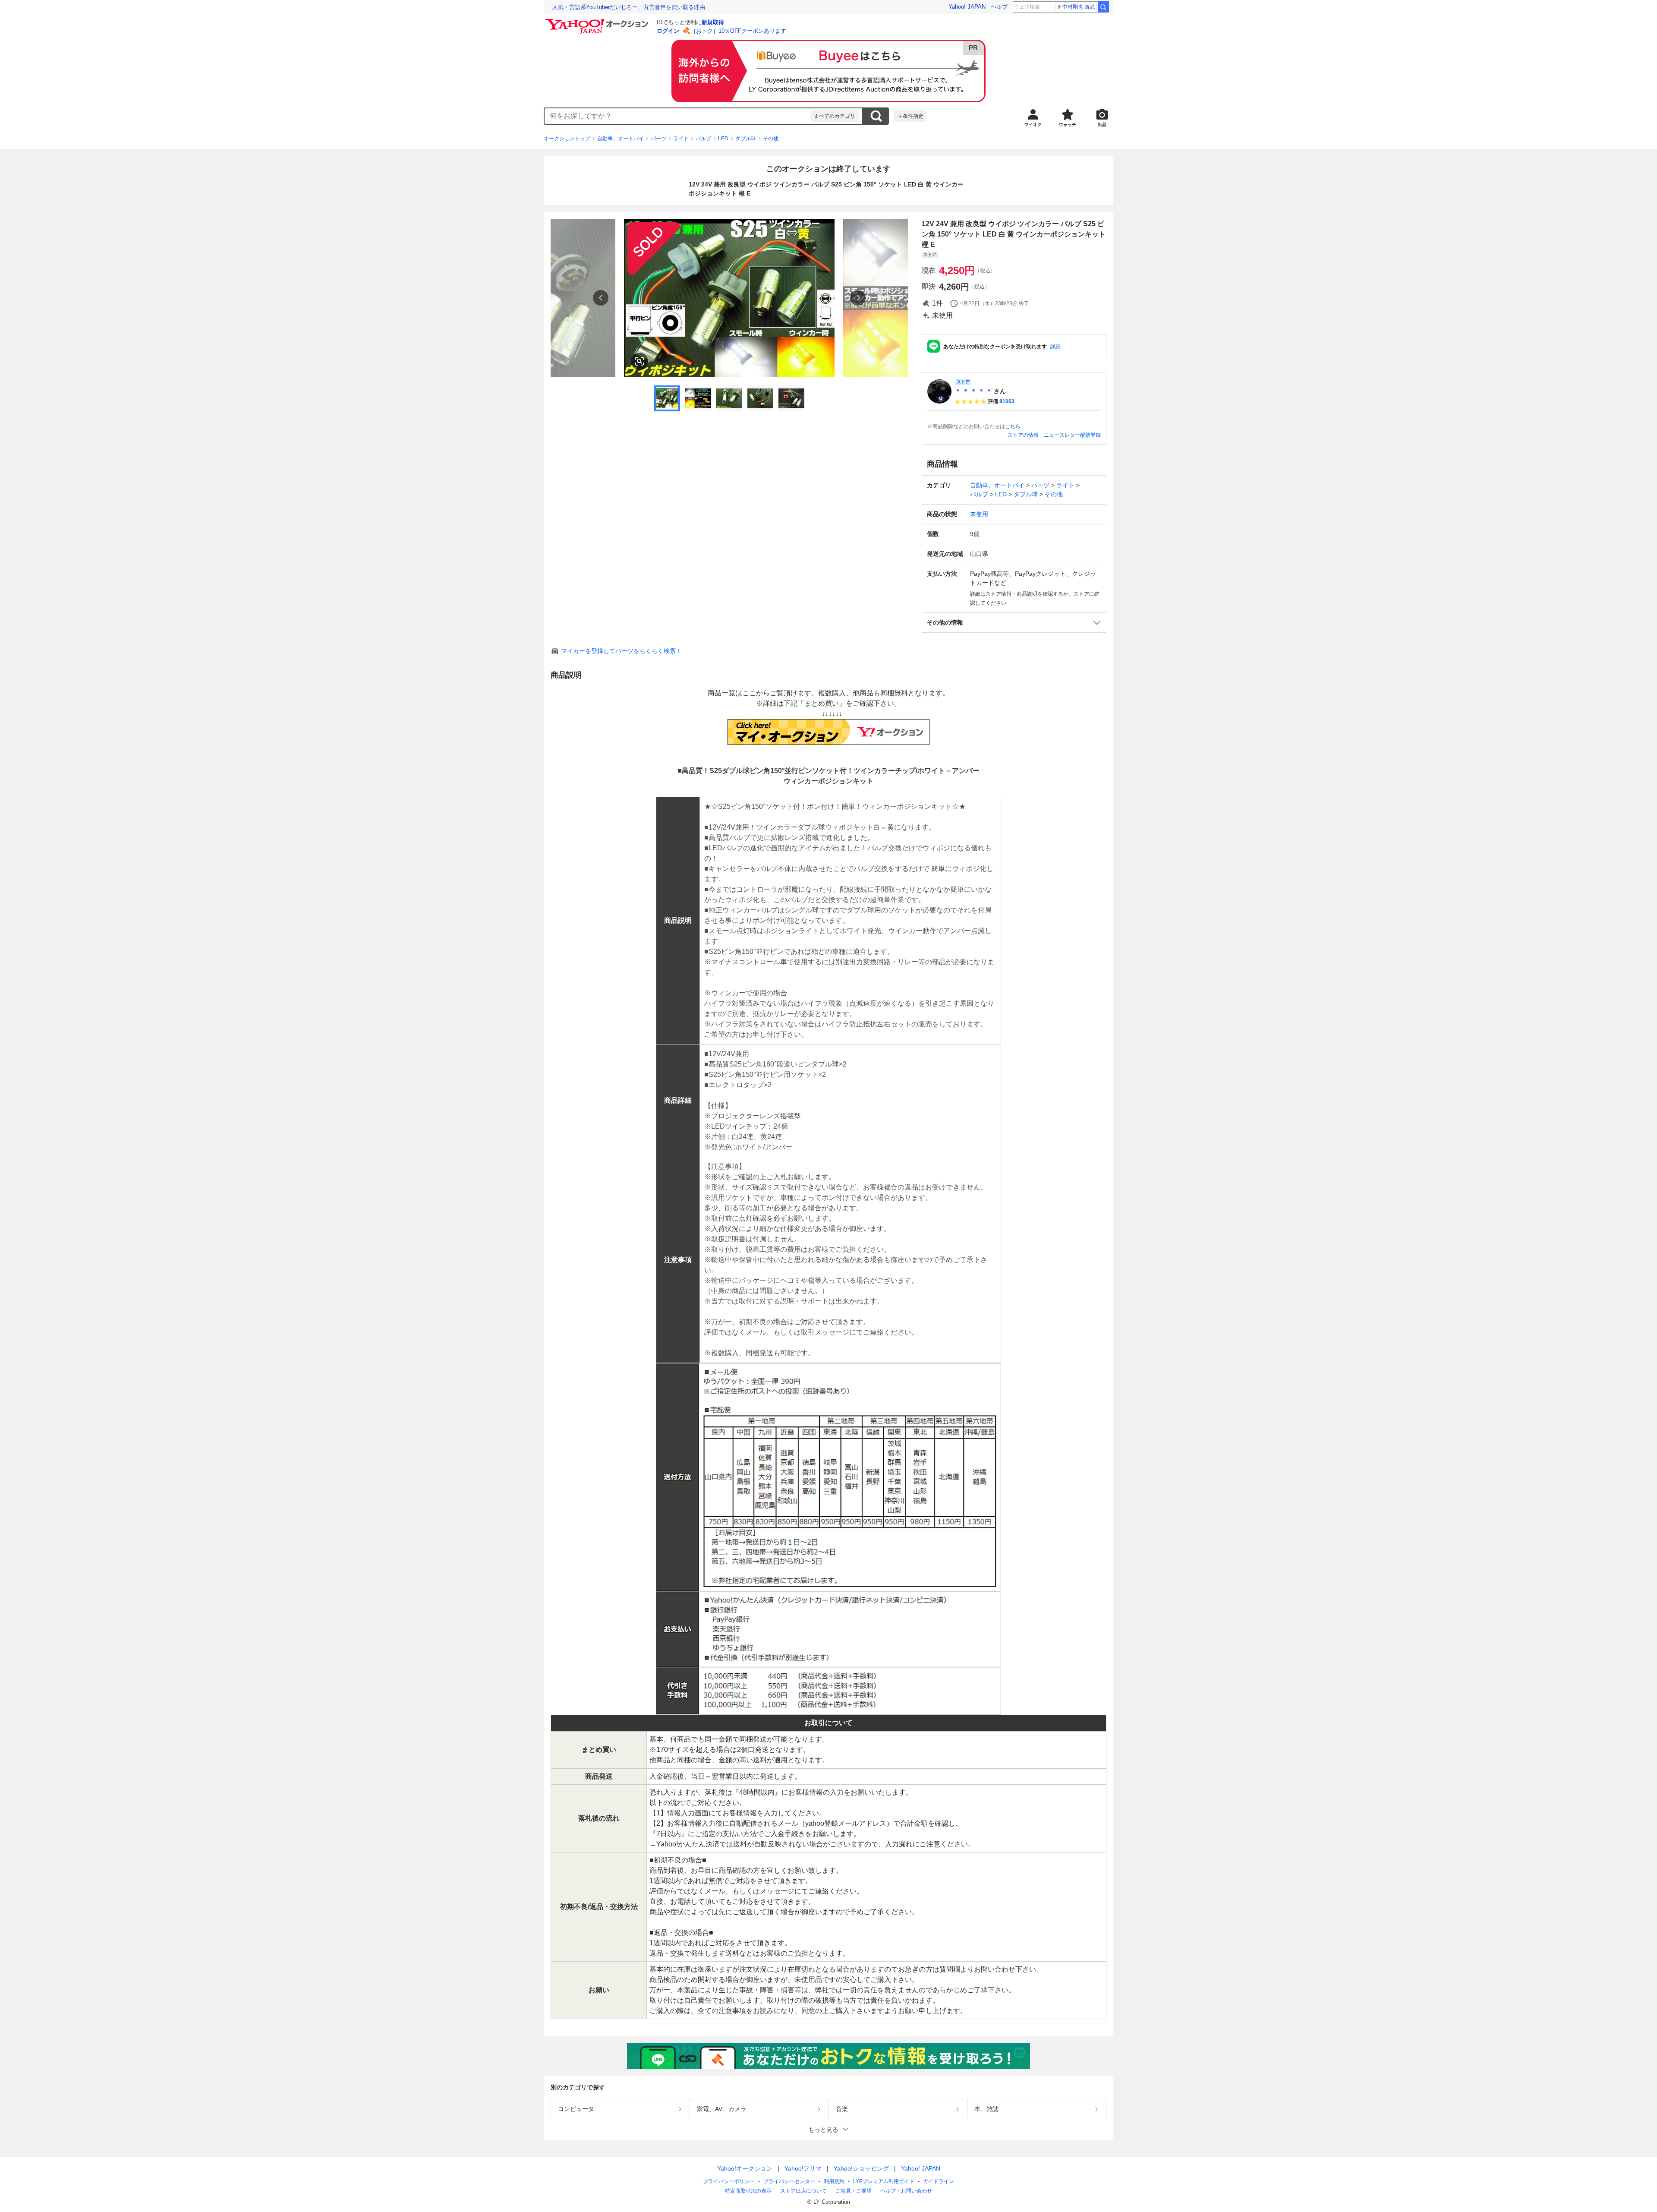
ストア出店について (803, 2191)
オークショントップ (567, 139)
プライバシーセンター (789, 2181)
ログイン (668, 31)
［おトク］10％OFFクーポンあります (738, 31)
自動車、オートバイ (621, 139)
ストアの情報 (1023, 435)
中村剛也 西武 (1079, 7)
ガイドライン (939, 2181)
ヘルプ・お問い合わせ (906, 2191)
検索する (876, 116)
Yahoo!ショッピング (861, 2168)
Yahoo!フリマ (803, 2168)
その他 (771, 139)
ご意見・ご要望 (854, 2191)
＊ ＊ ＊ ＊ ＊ (973, 391)
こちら (1013, 426)
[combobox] (677, 116)
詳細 (1055, 347)
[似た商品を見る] (639, 361)
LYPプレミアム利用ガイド (884, 2181)
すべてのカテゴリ (835, 116)
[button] (1014, 623)
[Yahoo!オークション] (598, 21)
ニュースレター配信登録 (1072, 435)
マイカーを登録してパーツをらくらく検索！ (621, 651)
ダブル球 (746, 139)
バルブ (703, 139)
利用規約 (834, 2181)
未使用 (979, 514)
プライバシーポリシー (729, 2181)
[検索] (1103, 7)
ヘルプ (999, 7)
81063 (1007, 401)
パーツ (658, 139)
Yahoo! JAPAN (967, 7)
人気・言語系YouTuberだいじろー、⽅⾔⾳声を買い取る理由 (629, 7)
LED (723, 139)
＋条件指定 (910, 116)
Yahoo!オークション (745, 2168)
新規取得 (713, 22)
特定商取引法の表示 (748, 2191)
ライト (681, 139)
